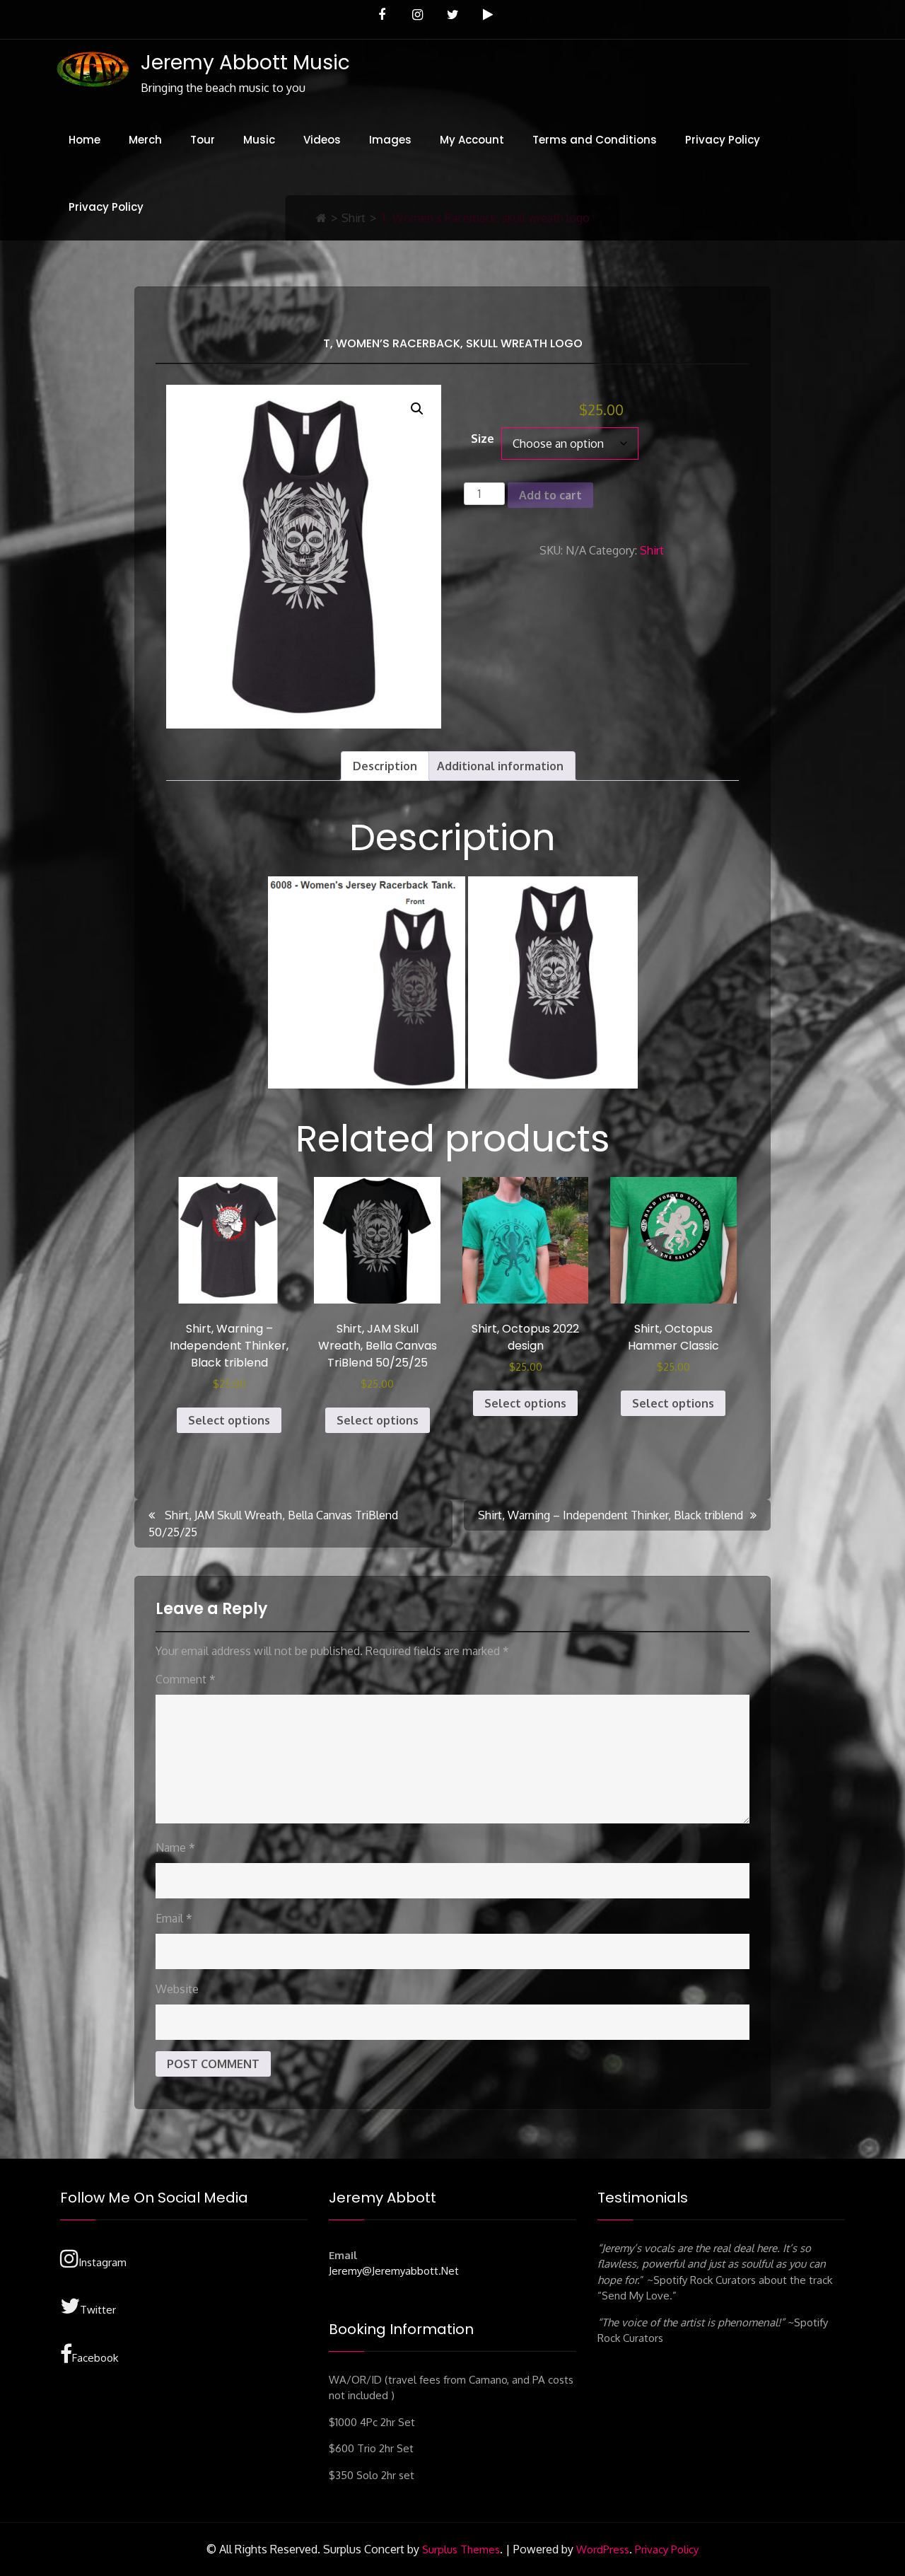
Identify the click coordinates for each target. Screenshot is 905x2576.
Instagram (103, 2262)
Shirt (652, 550)
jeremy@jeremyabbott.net (394, 2271)
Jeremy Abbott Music (245, 63)
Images (390, 140)
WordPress (603, 2549)
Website (177, 1989)
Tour (203, 140)
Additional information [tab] (500, 766)
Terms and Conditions (595, 140)
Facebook (95, 2358)
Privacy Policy (723, 140)
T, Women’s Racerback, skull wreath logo (453, 343)
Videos (322, 140)
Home (84, 140)
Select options (229, 1420)
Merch (145, 140)
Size (483, 439)
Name (175, 1847)
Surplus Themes (461, 2549)
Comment (186, 1679)
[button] (417, 409)
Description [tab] (385, 766)
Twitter (98, 2310)
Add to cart (550, 495)
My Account (472, 140)
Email (174, 1918)
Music (259, 140)
